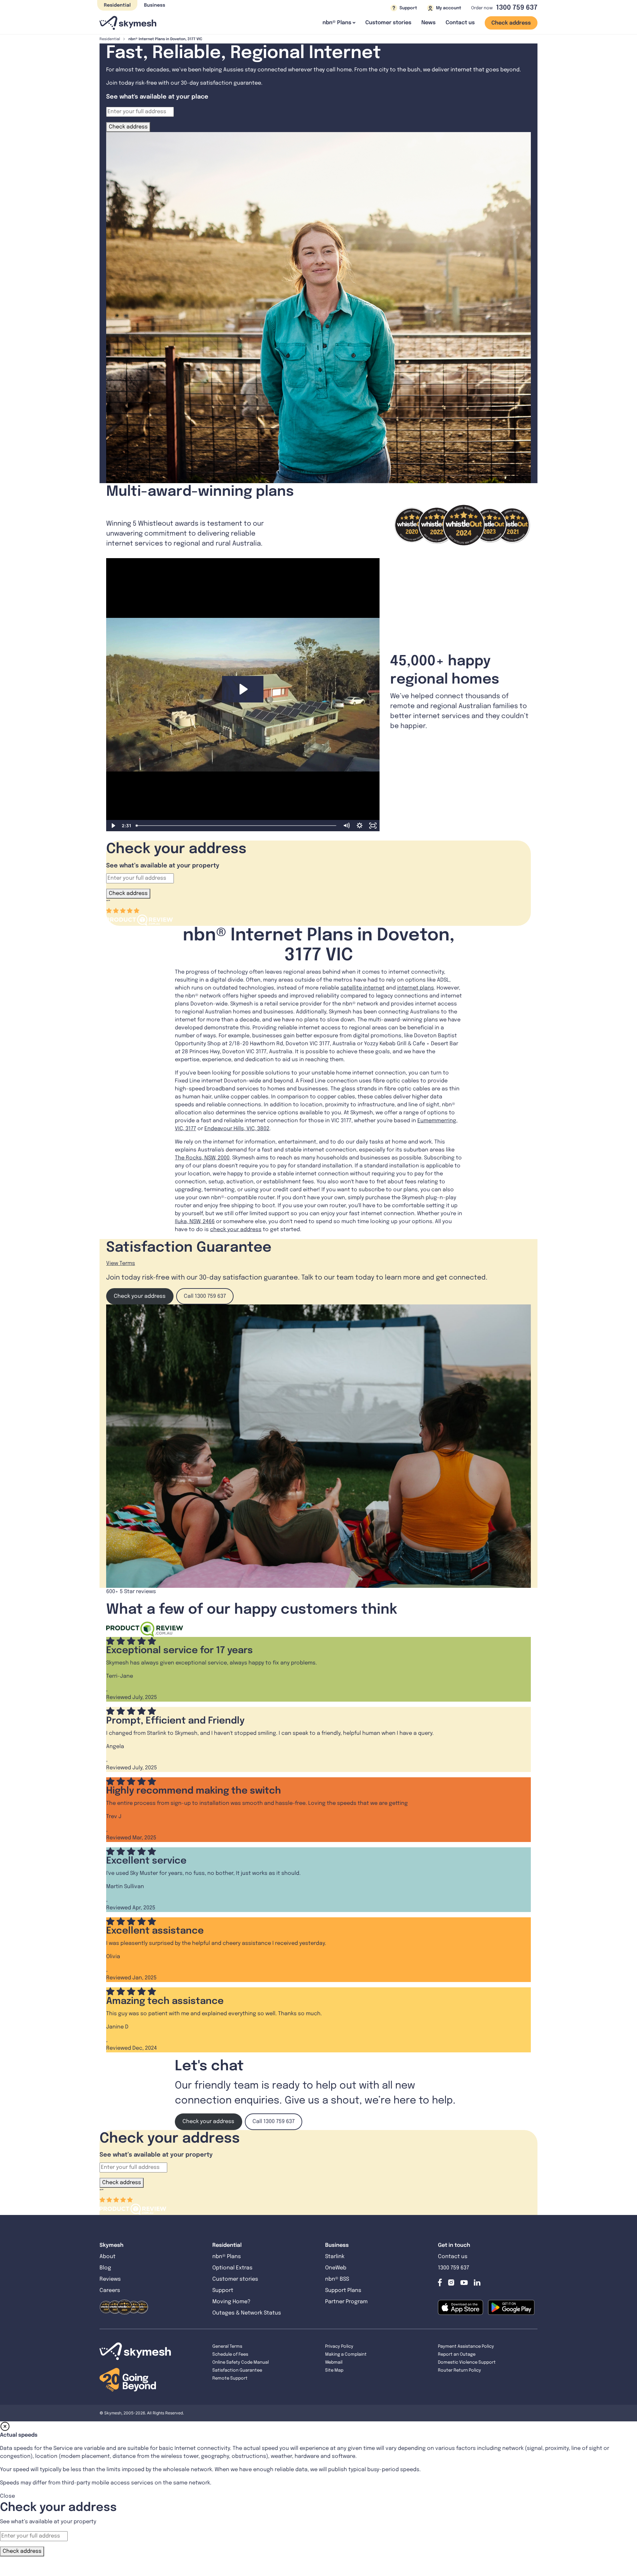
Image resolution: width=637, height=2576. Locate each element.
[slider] (237, 826)
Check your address (140, 1296)
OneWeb (336, 2268)
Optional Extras (232, 2268)
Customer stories (388, 23)
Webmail (334, 2362)
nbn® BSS (337, 2279)
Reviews (110, 2279)
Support (223, 2290)
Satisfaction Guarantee (237, 2370)
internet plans (416, 988)
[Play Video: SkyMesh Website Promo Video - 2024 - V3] (243, 689)
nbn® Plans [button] (337, 23)
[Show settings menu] (360, 826)
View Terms (121, 1263)
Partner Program (346, 2302)
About (107, 2257)
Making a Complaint (346, 2355)
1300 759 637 (517, 8)
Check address (511, 23)
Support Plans (343, 2290)
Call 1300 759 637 (205, 1296)
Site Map (334, 2370)
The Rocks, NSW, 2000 (202, 1158)
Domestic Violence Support (467, 2362)
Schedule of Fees (230, 2355)
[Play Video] (113, 826)
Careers (110, 2290)
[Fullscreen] (373, 826)
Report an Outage (457, 2355)
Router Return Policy (460, 2370)
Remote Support (230, 2378)
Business (155, 5)
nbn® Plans (227, 2257)
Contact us (460, 23)
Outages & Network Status (247, 2313)
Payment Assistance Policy (466, 2347)
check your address (236, 1230)
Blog (106, 2268)
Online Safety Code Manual (241, 2362)
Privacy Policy (339, 2347)
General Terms (227, 2347)
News (428, 23)
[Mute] (346, 826)
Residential (117, 5)
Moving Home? (231, 2302)
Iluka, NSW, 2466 (195, 1222)
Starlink (335, 2257)
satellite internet (362, 988)
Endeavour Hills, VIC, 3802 (237, 1129)
